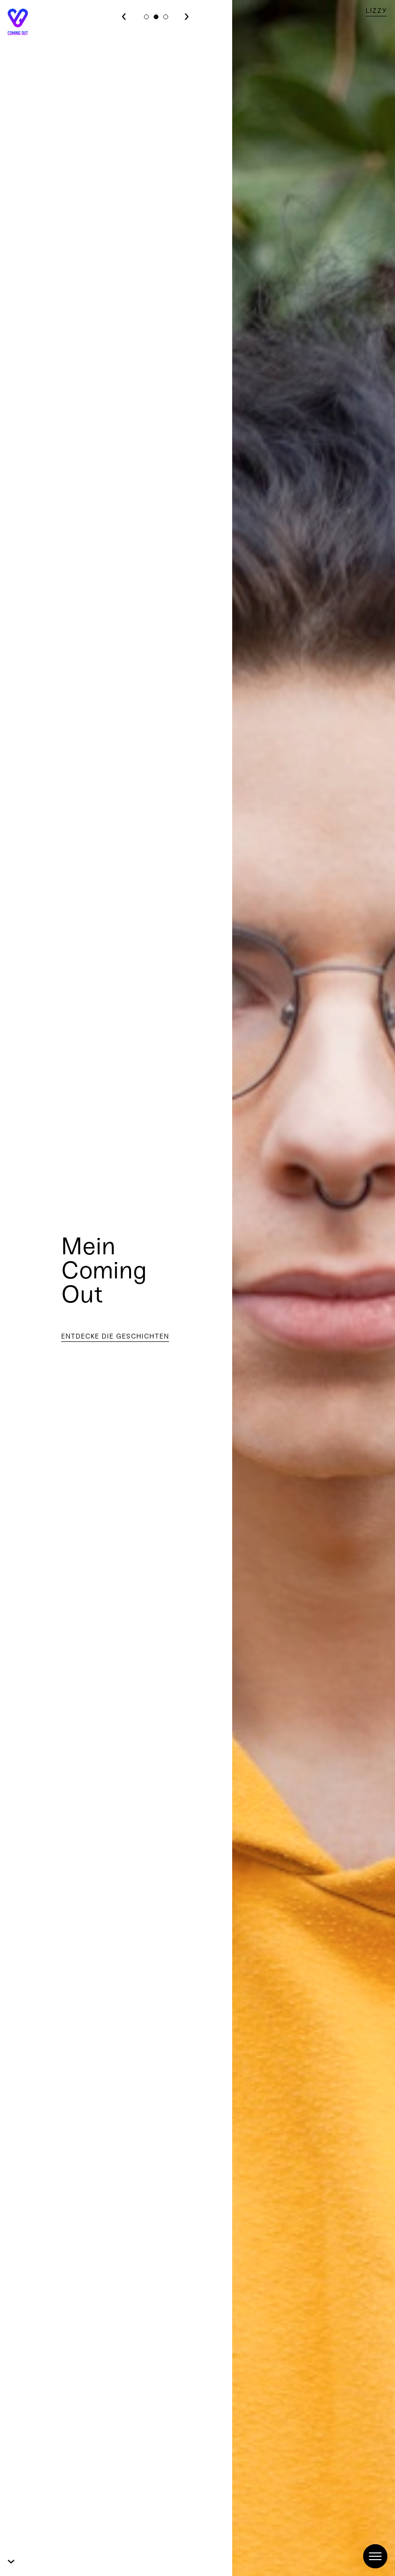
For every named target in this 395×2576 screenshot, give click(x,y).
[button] (146, 17)
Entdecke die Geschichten (115, 1336)
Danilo (373, 11)
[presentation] (124, 15)
